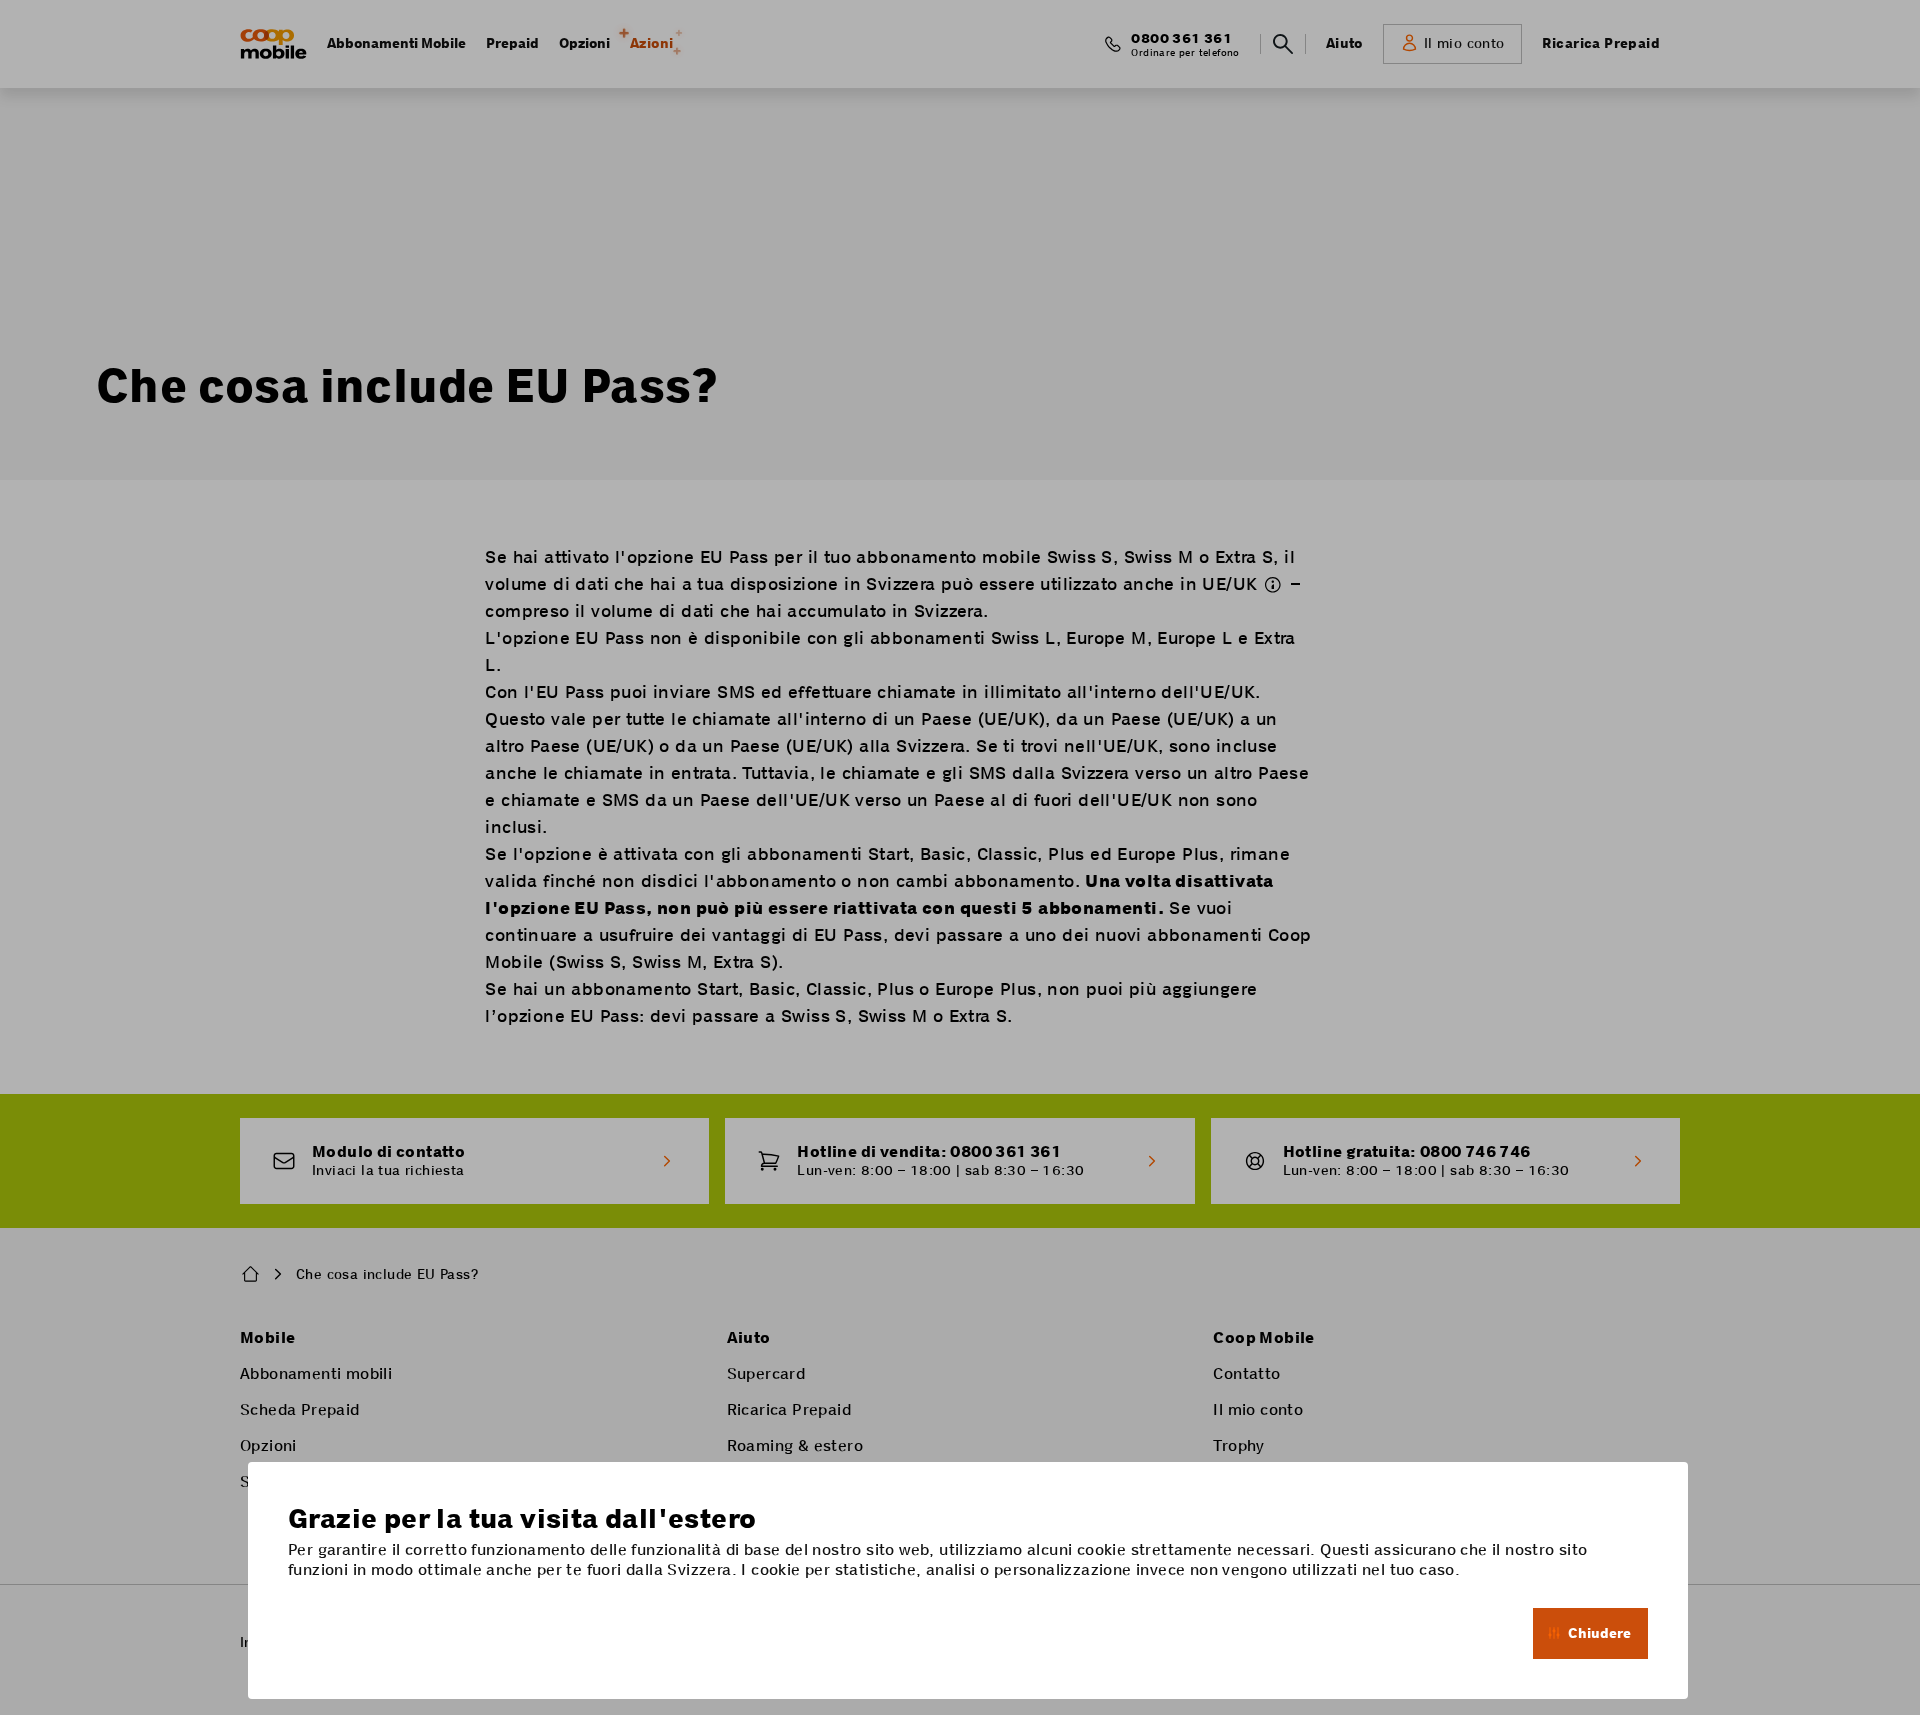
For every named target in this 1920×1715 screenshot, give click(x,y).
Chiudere (1599, 1633)
